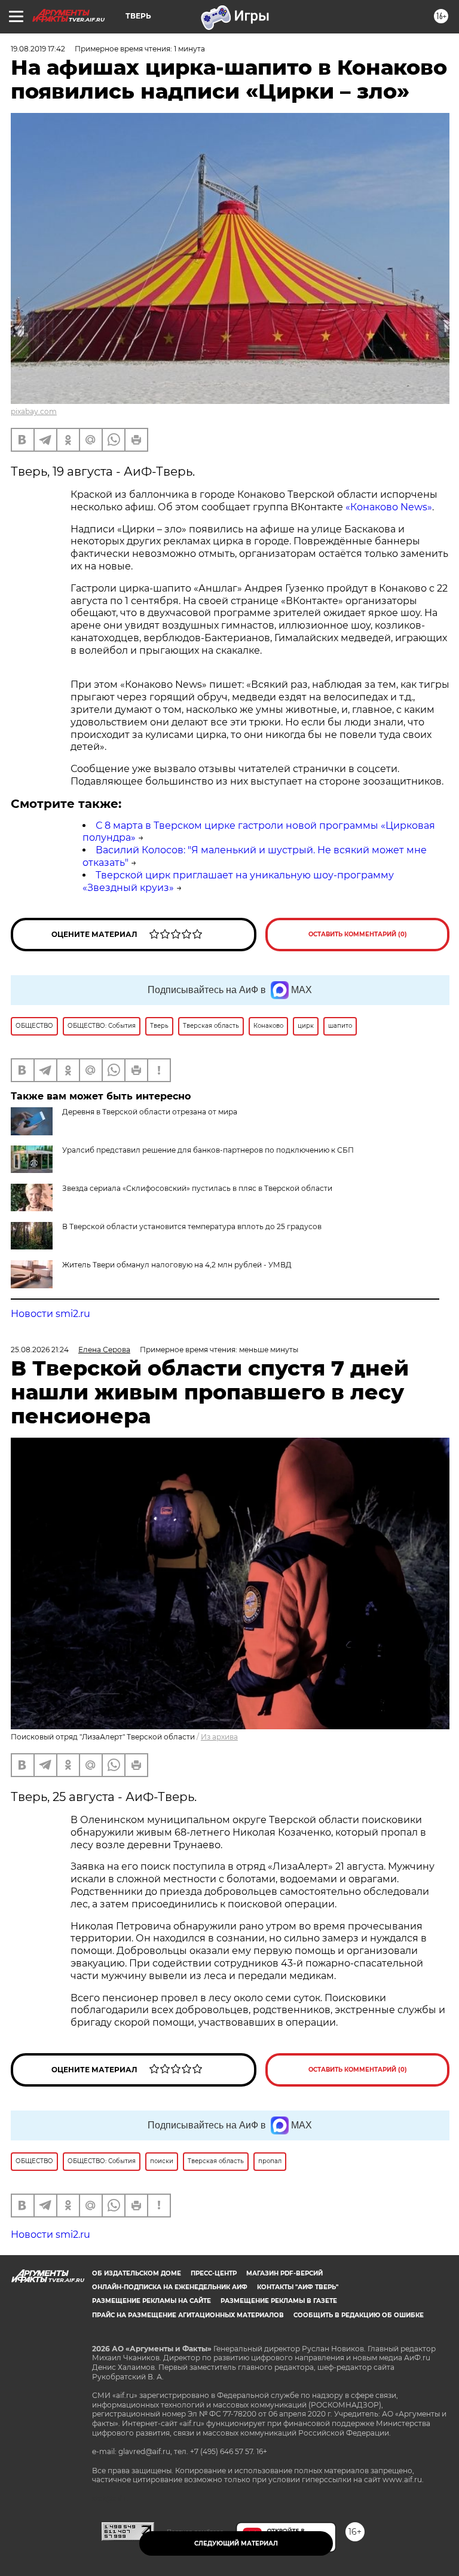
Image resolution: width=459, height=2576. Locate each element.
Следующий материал (236, 2543)
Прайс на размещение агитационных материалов (188, 2315)
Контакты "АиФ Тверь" (298, 2287)
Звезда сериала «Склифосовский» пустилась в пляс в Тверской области (197, 1188)
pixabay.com (34, 411)
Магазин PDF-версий (284, 2273)
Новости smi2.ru (51, 1314)
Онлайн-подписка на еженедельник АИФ (170, 2287)
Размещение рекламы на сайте (152, 2301)
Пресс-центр (214, 2273)
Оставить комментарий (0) (358, 934)
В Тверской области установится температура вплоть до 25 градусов (192, 1226)
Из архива (219, 1737)
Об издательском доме (137, 2273)
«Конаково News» (389, 507)
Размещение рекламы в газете (279, 2301)
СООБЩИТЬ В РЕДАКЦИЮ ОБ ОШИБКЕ (359, 2315)
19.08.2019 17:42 (38, 49)
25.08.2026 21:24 (40, 1350)
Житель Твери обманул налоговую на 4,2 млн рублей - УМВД (177, 1265)
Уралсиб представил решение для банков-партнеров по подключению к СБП (208, 1150)
